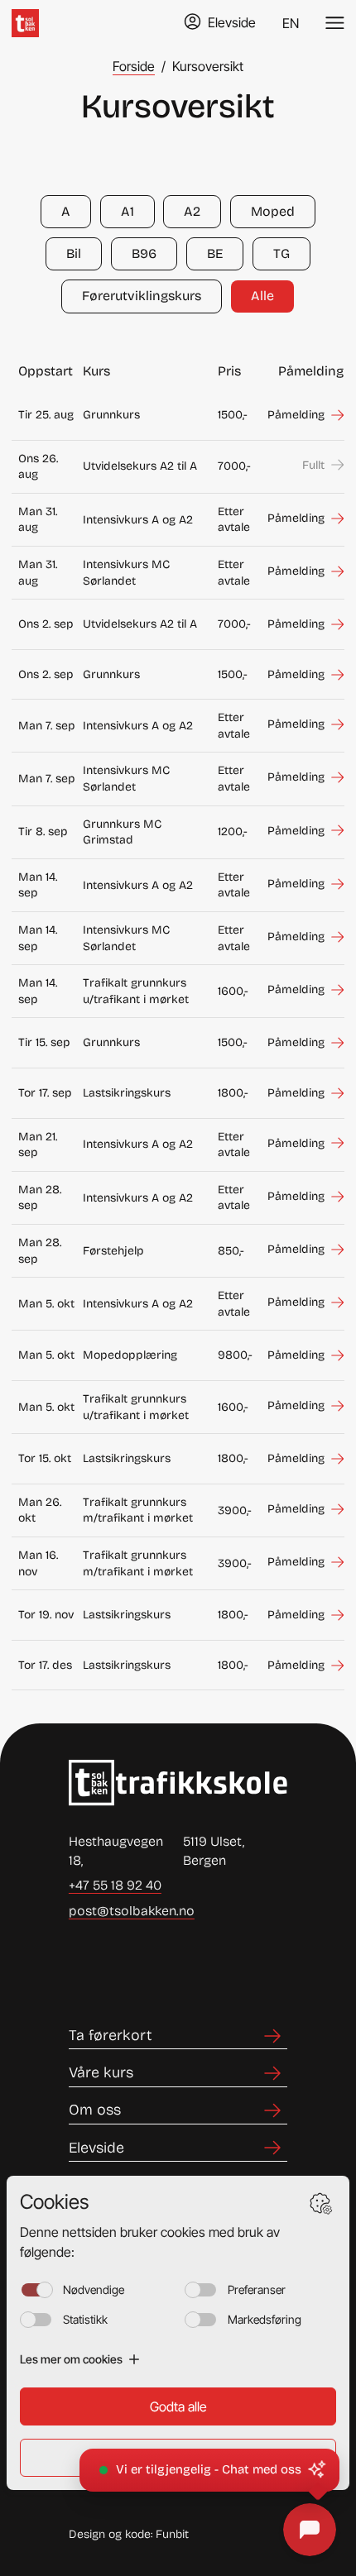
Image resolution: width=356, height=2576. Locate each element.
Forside (134, 66)
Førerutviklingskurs (142, 296)
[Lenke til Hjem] (178, 1783)
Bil (74, 253)
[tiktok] (145, 1970)
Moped (273, 211)
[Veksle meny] (335, 23)
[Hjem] (25, 23)
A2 (192, 211)
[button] (209, 2470)
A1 (127, 211)
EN (291, 23)
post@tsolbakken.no (132, 1911)
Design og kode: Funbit (129, 2534)
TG (281, 253)
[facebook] (89, 1970)
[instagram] (201, 1970)
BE (215, 253)
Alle (262, 296)
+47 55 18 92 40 (115, 1885)
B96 (144, 253)
